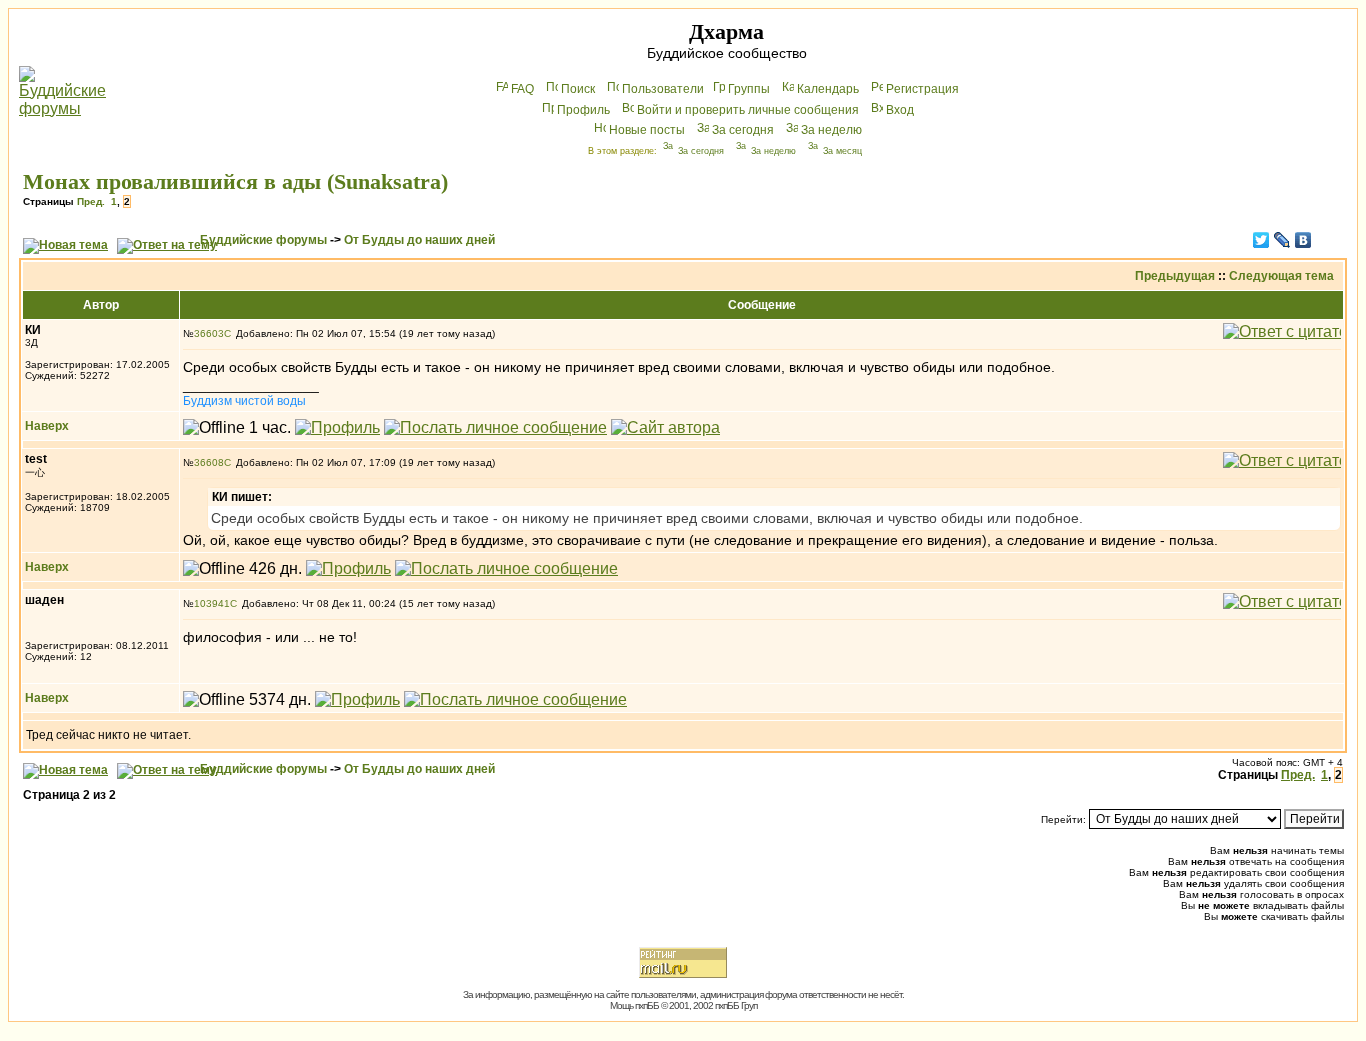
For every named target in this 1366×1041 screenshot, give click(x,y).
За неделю (831, 130)
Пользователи (663, 89)
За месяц (842, 151)
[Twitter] (1261, 240)
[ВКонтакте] (1303, 240)
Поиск (578, 89)
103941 (212, 603)
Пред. (91, 201)
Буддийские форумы (263, 240)
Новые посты (647, 130)
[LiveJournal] (1282, 240)
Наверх (47, 426)
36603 (209, 333)
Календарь (828, 89)
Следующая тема (1281, 276)
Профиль (583, 110)
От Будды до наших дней (419, 240)
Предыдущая (1175, 276)
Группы (749, 89)
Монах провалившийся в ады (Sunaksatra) (235, 181)
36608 (209, 462)
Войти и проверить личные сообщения (748, 110)
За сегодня (743, 130)
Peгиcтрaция (922, 89)
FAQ (522, 89)
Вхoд (900, 110)
